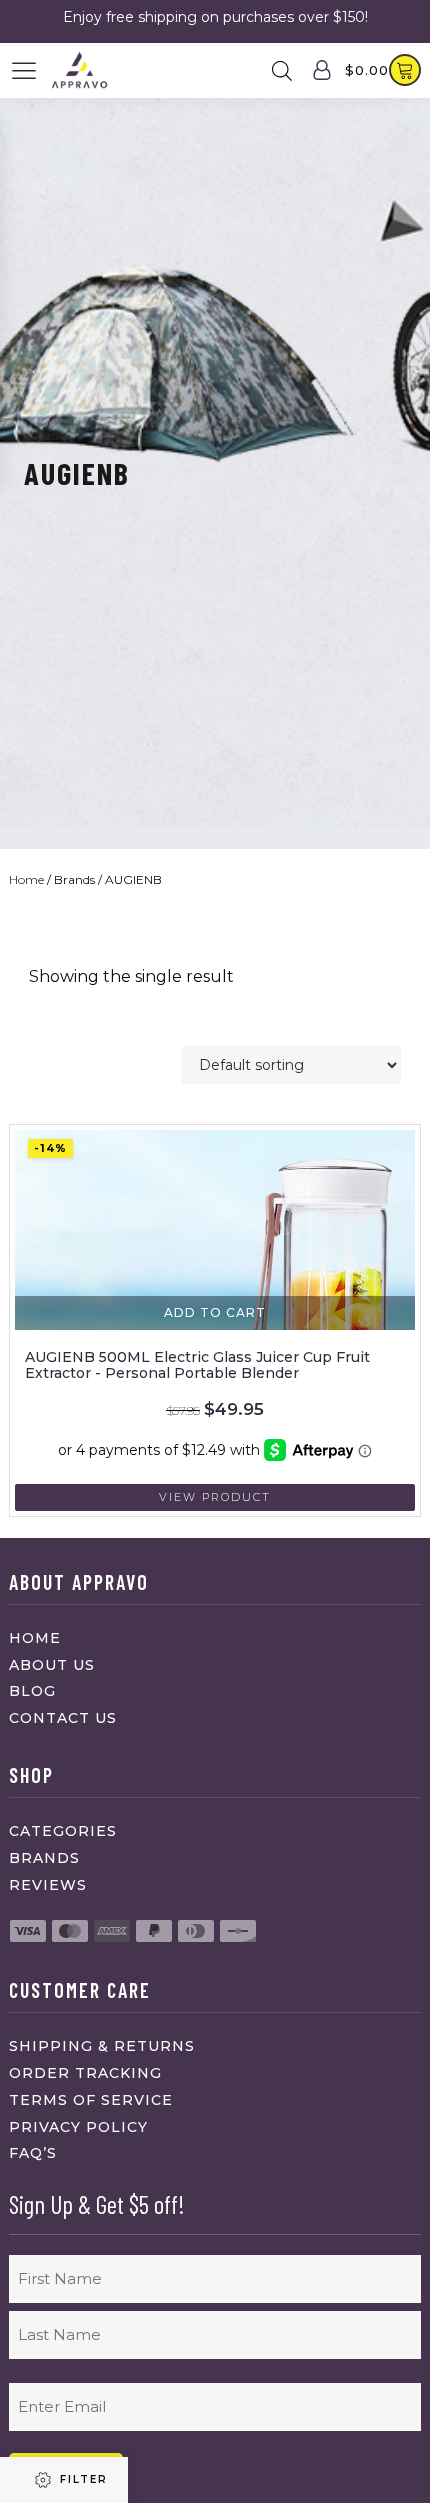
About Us (52, 1665)
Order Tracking (85, 2073)
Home (26, 879)
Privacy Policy (78, 2127)
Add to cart (215, 1312)
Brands (44, 1858)
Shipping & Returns (102, 2046)
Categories (63, 1831)
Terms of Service (91, 2100)
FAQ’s (33, 2153)
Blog (32, 1691)
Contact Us (63, 1718)
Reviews (48, 1885)
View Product (215, 1497)
